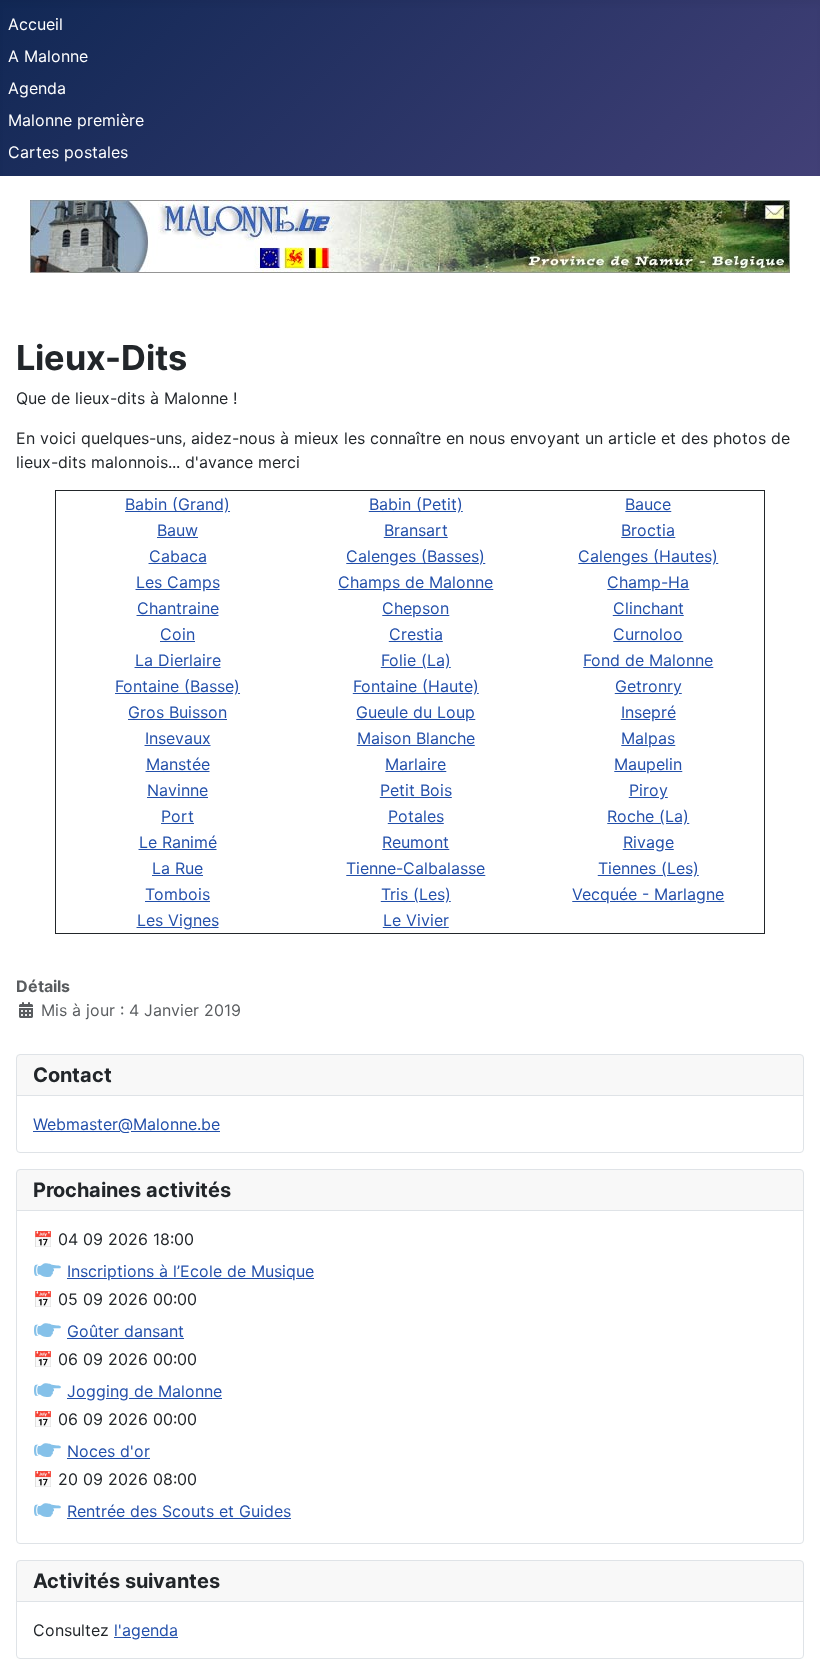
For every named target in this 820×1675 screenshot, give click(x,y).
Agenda (37, 88)
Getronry (648, 686)
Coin (177, 634)
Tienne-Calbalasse (415, 868)
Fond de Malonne (648, 660)
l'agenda (146, 1630)
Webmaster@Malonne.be (126, 1124)
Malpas (648, 738)
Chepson (415, 608)
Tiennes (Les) (648, 868)
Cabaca (178, 556)
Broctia (648, 530)
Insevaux (178, 738)
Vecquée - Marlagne (648, 894)
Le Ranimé (178, 842)
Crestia (416, 634)
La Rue (177, 868)
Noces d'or (108, 1451)
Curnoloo (648, 634)
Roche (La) (648, 816)
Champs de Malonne (415, 582)
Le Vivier (416, 920)
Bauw (177, 530)
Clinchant (648, 608)
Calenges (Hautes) (648, 556)
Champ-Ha (648, 582)
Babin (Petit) (416, 504)
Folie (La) (416, 660)
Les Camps (178, 582)
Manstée (178, 764)
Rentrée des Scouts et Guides (179, 1511)
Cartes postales (68, 152)
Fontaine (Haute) (416, 686)
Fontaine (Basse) (177, 686)
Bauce (648, 504)
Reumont (415, 842)
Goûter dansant (125, 1331)
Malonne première (76, 120)
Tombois (177, 894)
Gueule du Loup (415, 712)
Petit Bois (416, 790)
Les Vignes (178, 920)
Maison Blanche (416, 738)
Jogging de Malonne (144, 1391)
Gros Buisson (177, 712)
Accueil (35, 24)
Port (177, 816)
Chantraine (178, 608)
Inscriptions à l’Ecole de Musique (190, 1271)
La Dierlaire (178, 660)
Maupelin (648, 764)
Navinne (177, 790)
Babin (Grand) (177, 504)
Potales (416, 816)
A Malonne (48, 56)
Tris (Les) (416, 894)
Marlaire (415, 764)
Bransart (416, 530)
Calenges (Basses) (415, 556)
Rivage (648, 842)
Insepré (648, 712)
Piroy (648, 790)
